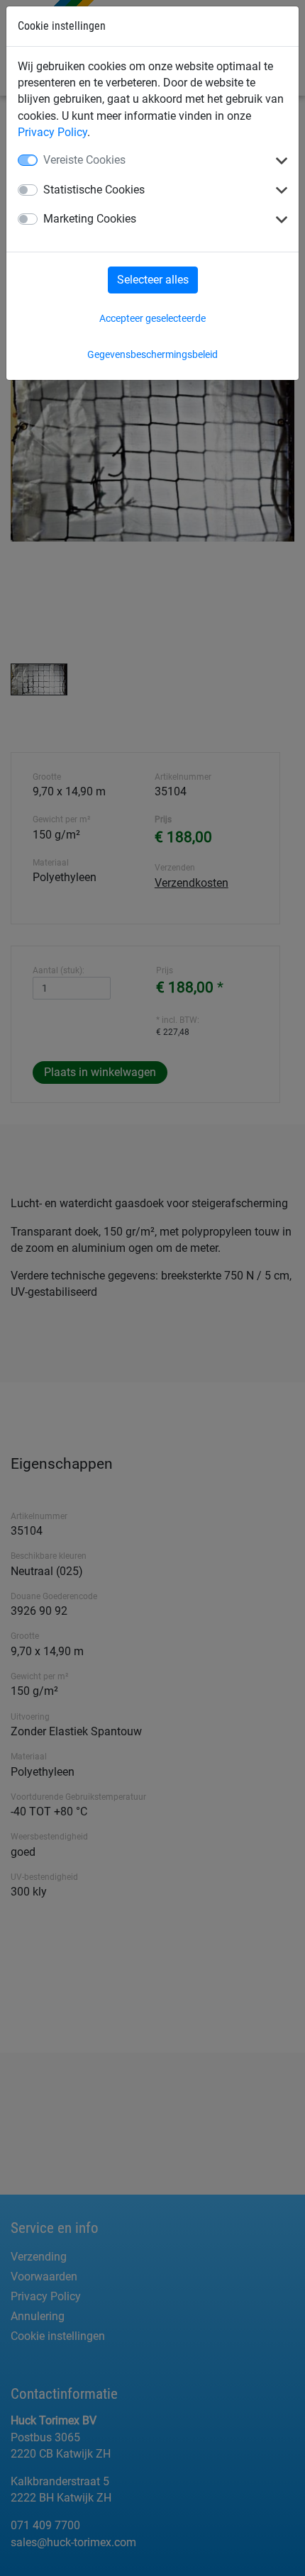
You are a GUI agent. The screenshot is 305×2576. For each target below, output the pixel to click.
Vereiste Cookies (84, 160)
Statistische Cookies (94, 190)
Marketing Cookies (90, 219)
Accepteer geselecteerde (152, 318)
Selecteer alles (153, 280)
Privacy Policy (52, 132)
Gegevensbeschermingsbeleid (152, 354)
